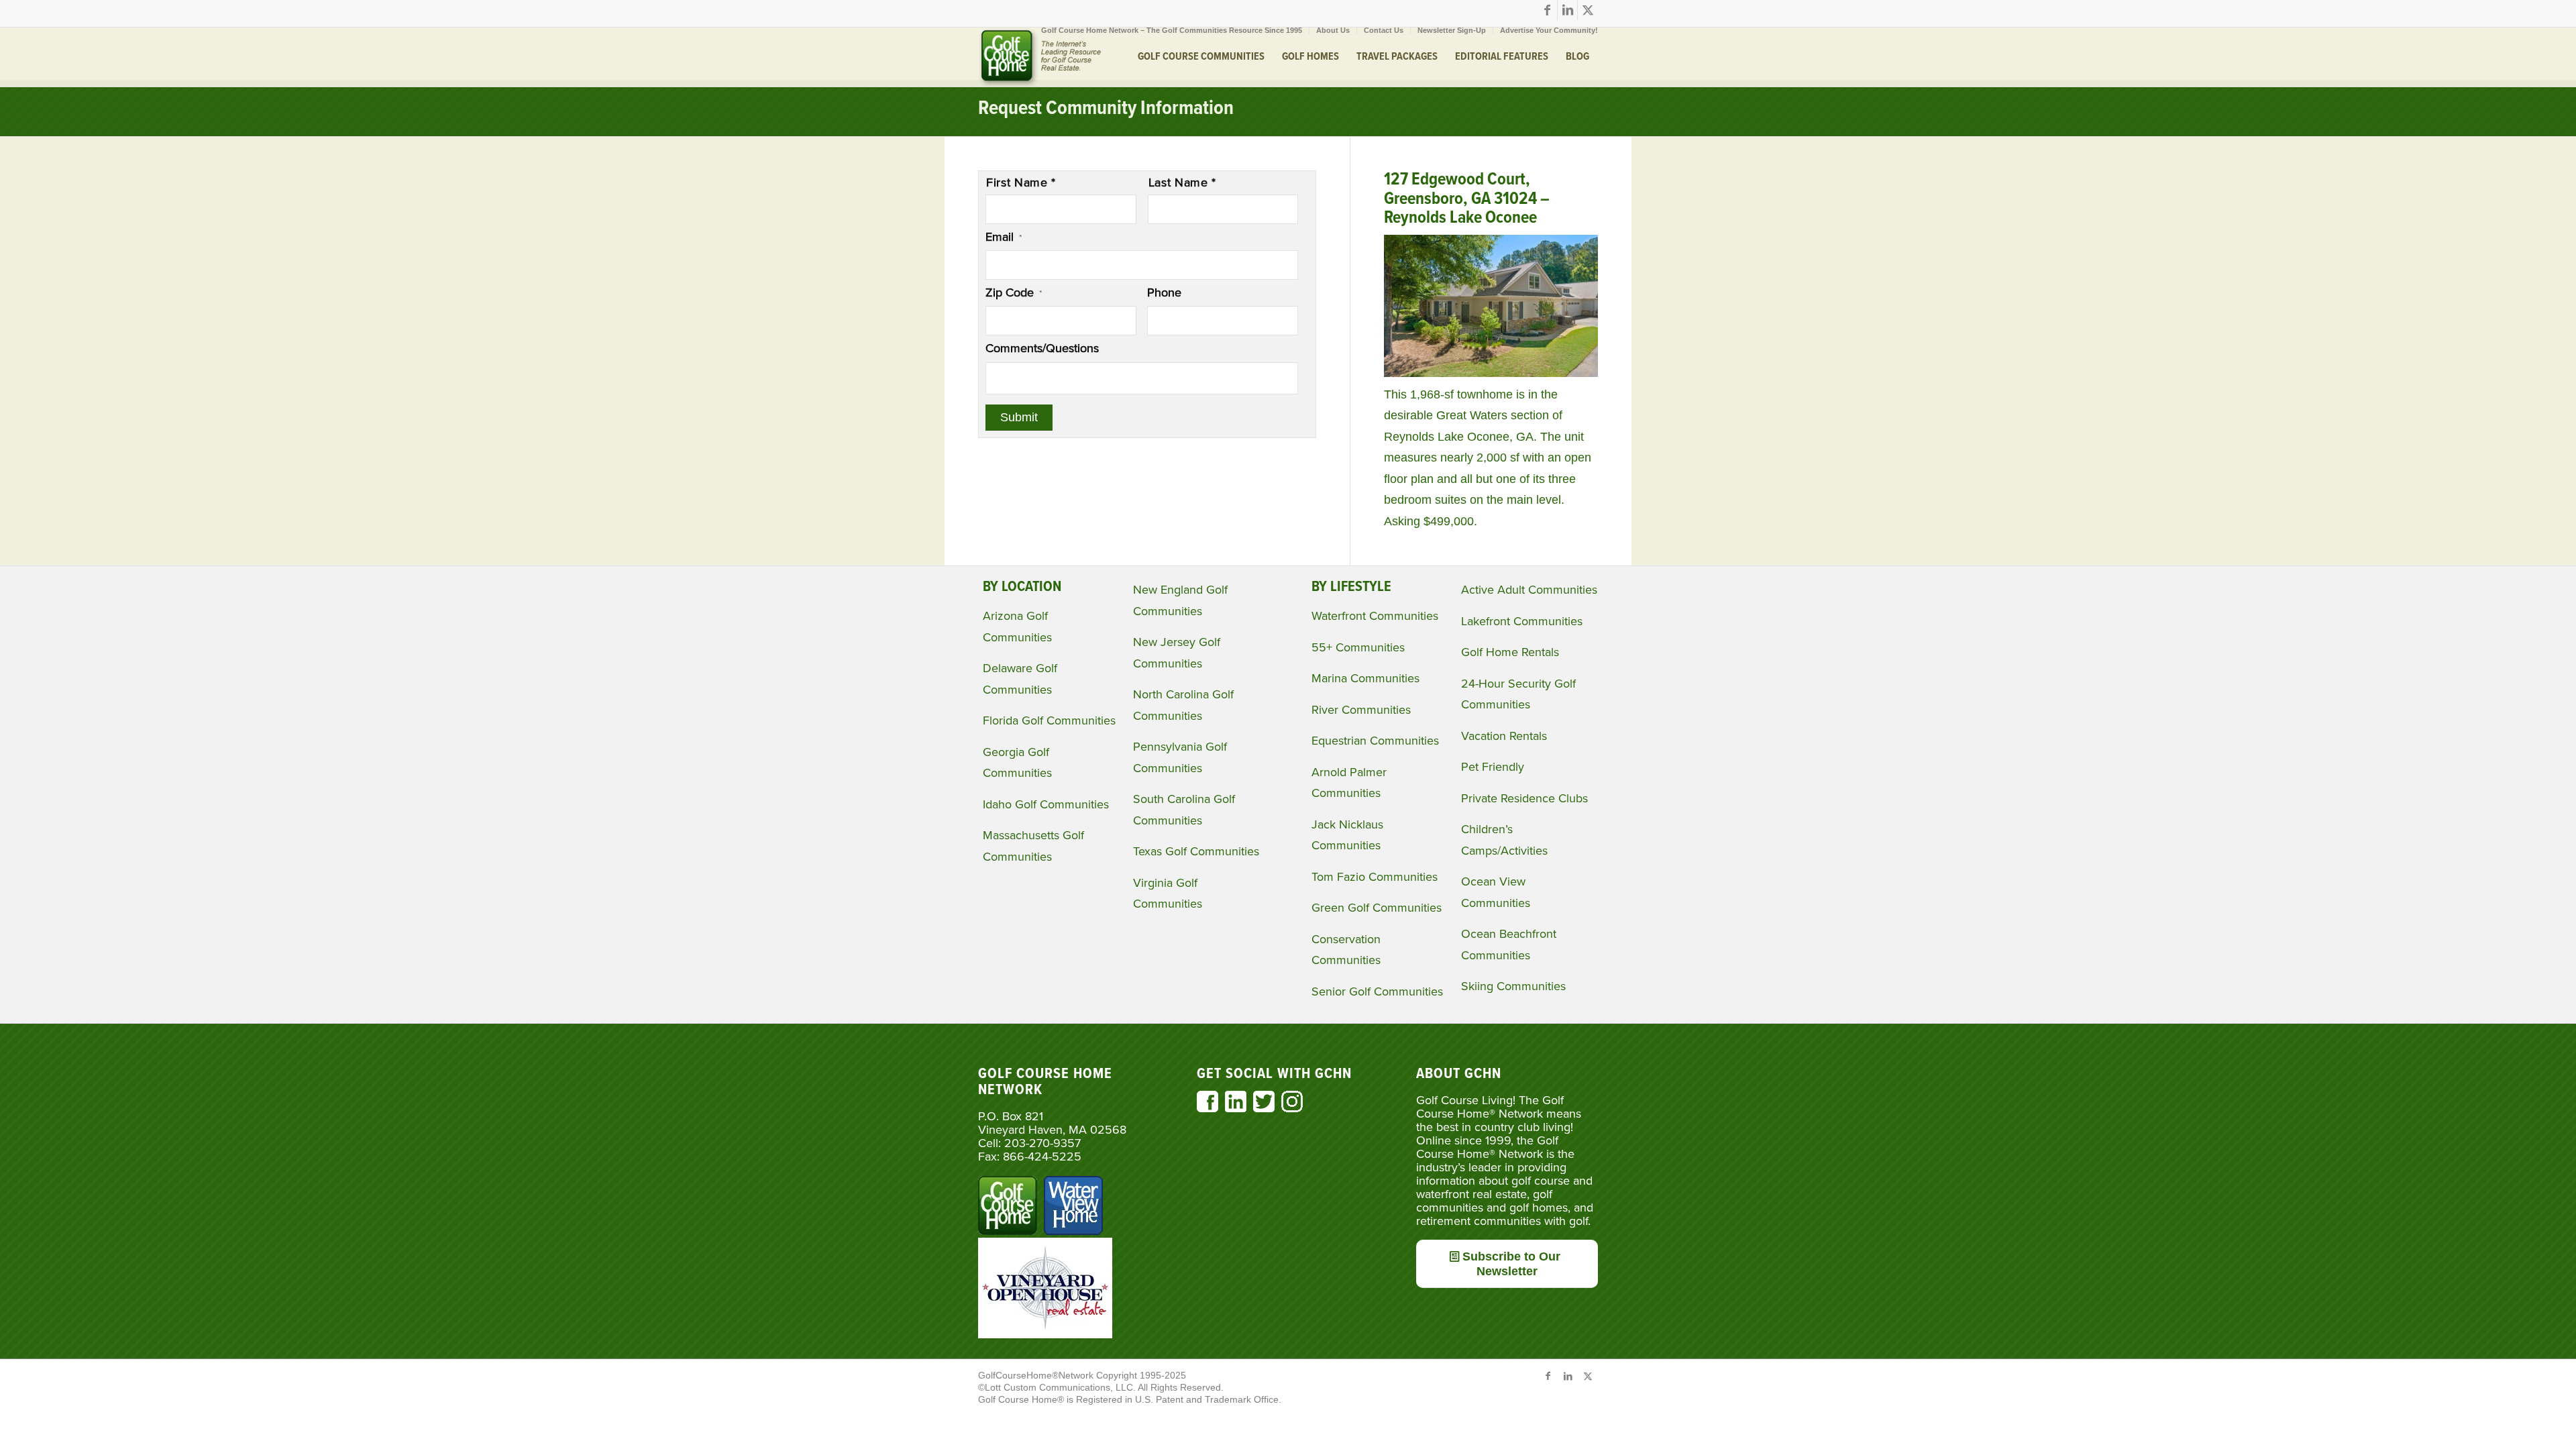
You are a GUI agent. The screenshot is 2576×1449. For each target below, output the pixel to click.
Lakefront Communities (1522, 621)
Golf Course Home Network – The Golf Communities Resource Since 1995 (1172, 30)
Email (1004, 237)
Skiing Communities (1513, 986)
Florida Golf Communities (1049, 720)
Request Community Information (1106, 109)
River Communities (1361, 710)
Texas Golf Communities (1196, 851)
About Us (1333, 30)
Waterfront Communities (1375, 616)
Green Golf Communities (1377, 908)
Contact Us (1384, 30)
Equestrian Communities (1375, 741)
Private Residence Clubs (1524, 798)
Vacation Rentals (1504, 736)
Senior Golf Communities (1377, 991)
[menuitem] (1172, 30)
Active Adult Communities (1529, 590)
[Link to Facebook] (1547, 10)
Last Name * (1182, 182)
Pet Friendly (1493, 767)
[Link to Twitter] (1588, 10)
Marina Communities (1365, 678)
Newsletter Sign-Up (1452, 30)
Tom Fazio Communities (1375, 877)
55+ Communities (1358, 647)
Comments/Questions (1042, 348)
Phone (1164, 292)
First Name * (1021, 182)
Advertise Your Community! (1549, 30)
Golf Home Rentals (1510, 652)
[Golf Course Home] (1040, 57)
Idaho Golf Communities (1046, 804)
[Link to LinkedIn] (1567, 10)
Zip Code (1014, 292)
